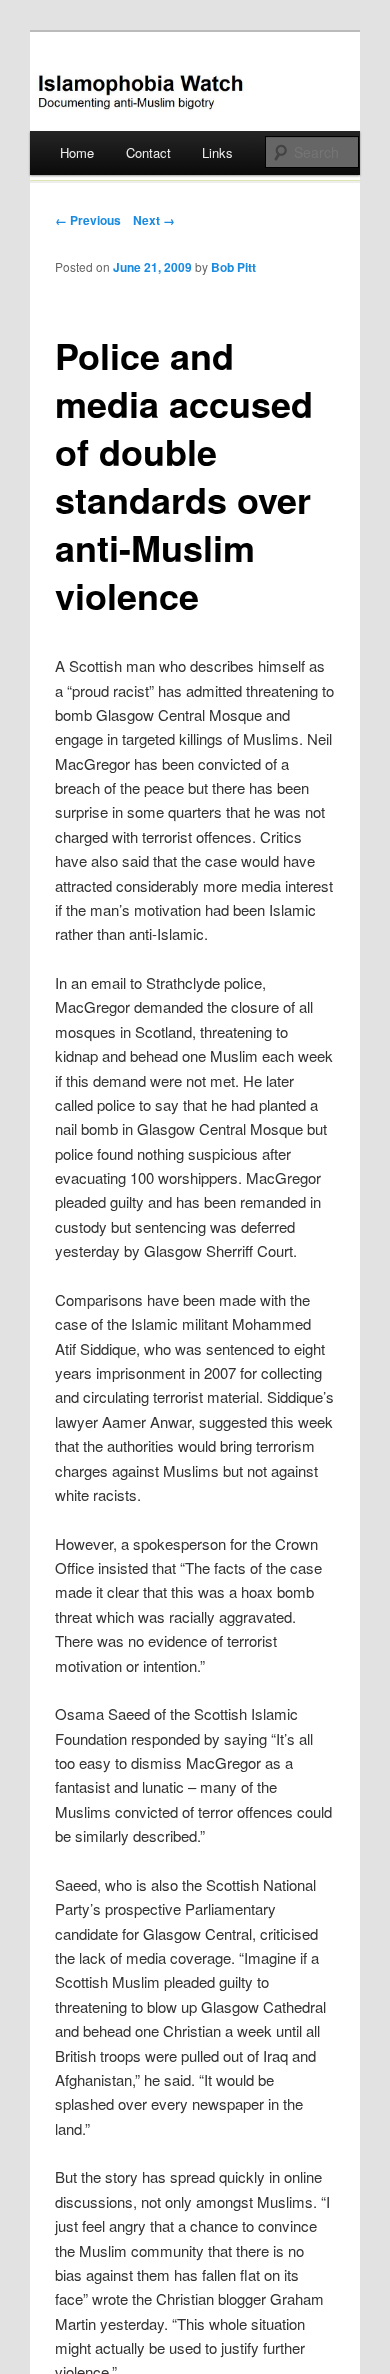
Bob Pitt (233, 267)
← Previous (88, 220)
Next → (154, 220)
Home (77, 152)
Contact (148, 152)
